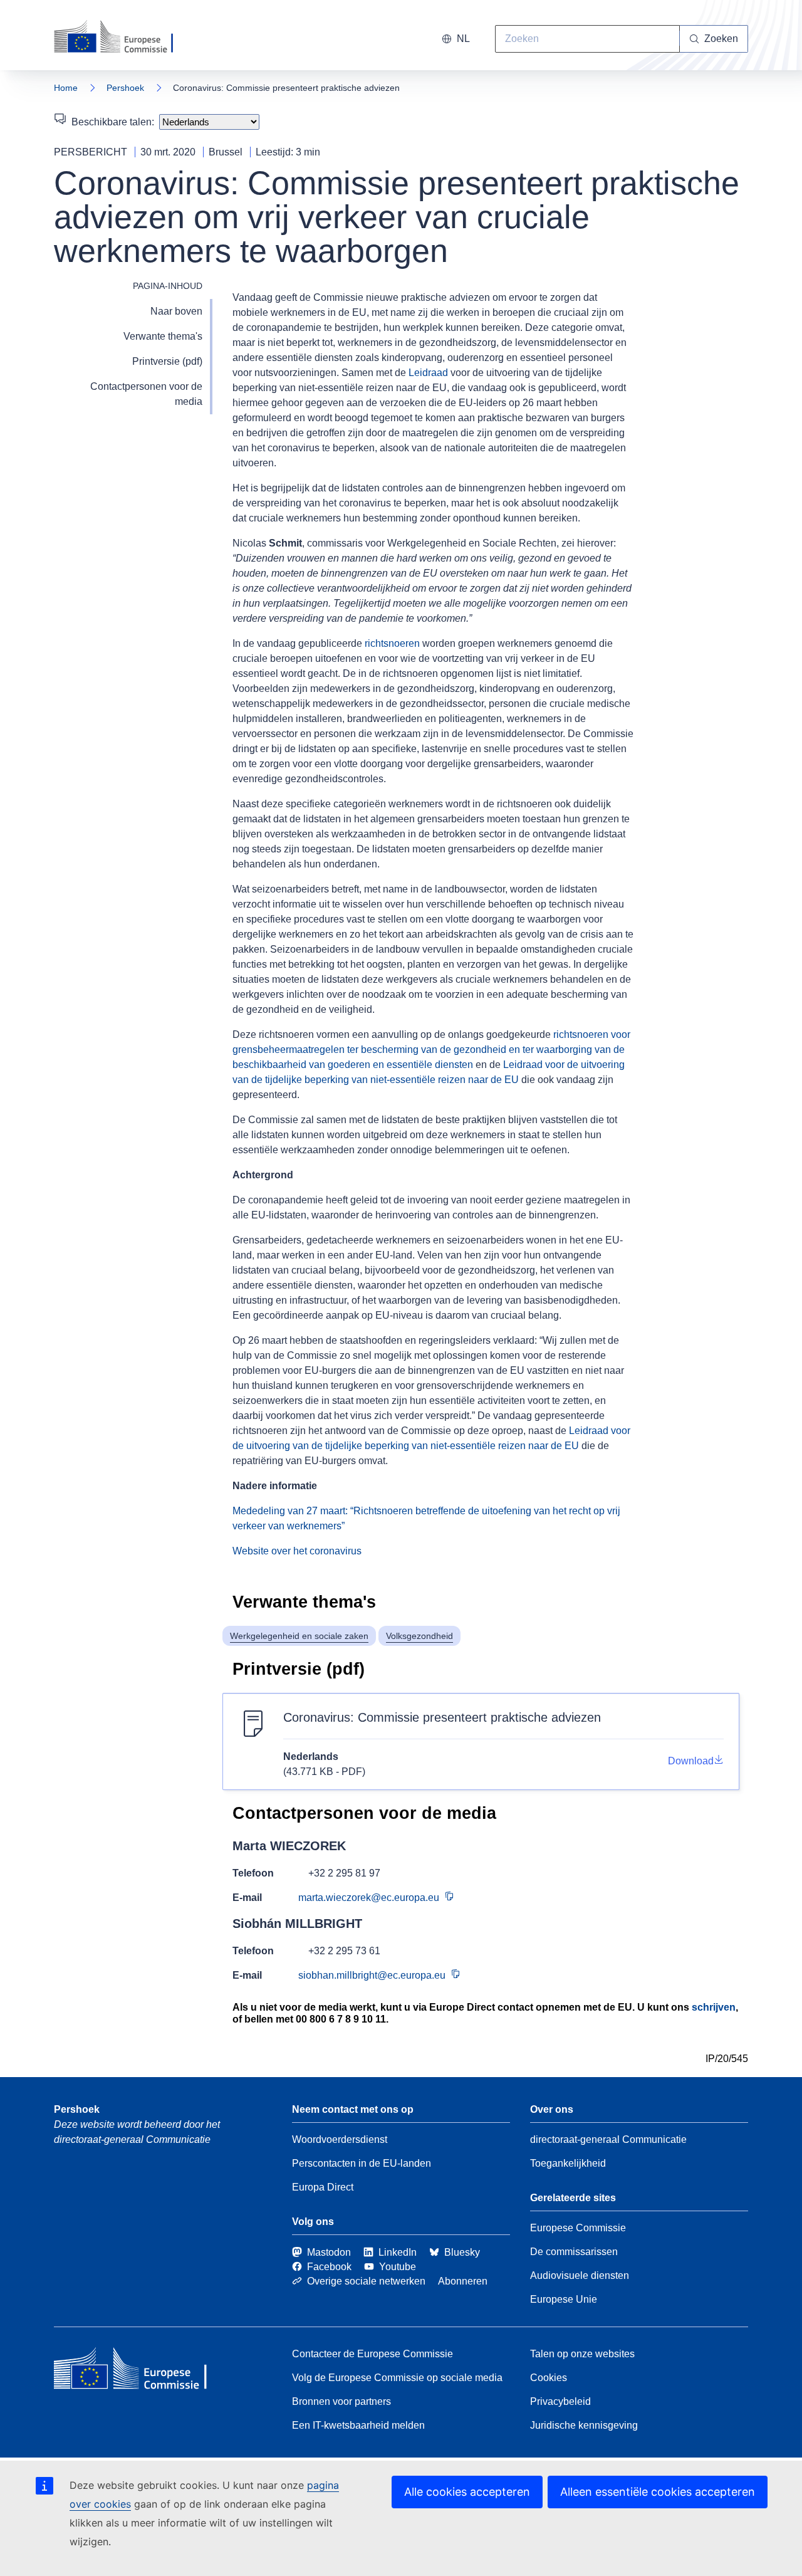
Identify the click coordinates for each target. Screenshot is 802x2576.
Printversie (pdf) (167, 361)
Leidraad (428, 373)
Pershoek (125, 88)
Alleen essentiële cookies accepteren (658, 2492)
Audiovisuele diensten (580, 2275)
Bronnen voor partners (341, 2401)
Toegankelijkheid (568, 2163)
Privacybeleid (560, 2401)
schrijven (714, 2007)
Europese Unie (564, 2299)
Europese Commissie (578, 2228)
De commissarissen (574, 2252)
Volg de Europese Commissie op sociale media (397, 2378)
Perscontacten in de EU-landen (362, 2163)
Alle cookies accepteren (467, 2492)
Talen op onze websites (582, 2354)
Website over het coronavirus (297, 1551)
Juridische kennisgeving (584, 2425)
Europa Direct (323, 2187)
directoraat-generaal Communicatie (608, 2139)
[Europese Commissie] (125, 38)
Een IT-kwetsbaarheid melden (358, 2425)
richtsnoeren (392, 643)
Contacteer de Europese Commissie (372, 2354)
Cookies (549, 2378)
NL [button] (463, 39)
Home (66, 88)
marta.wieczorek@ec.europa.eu (369, 1898)
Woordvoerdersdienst (340, 2139)
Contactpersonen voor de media (146, 394)
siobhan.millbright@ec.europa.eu (372, 1975)
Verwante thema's (163, 336)
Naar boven (176, 311)
